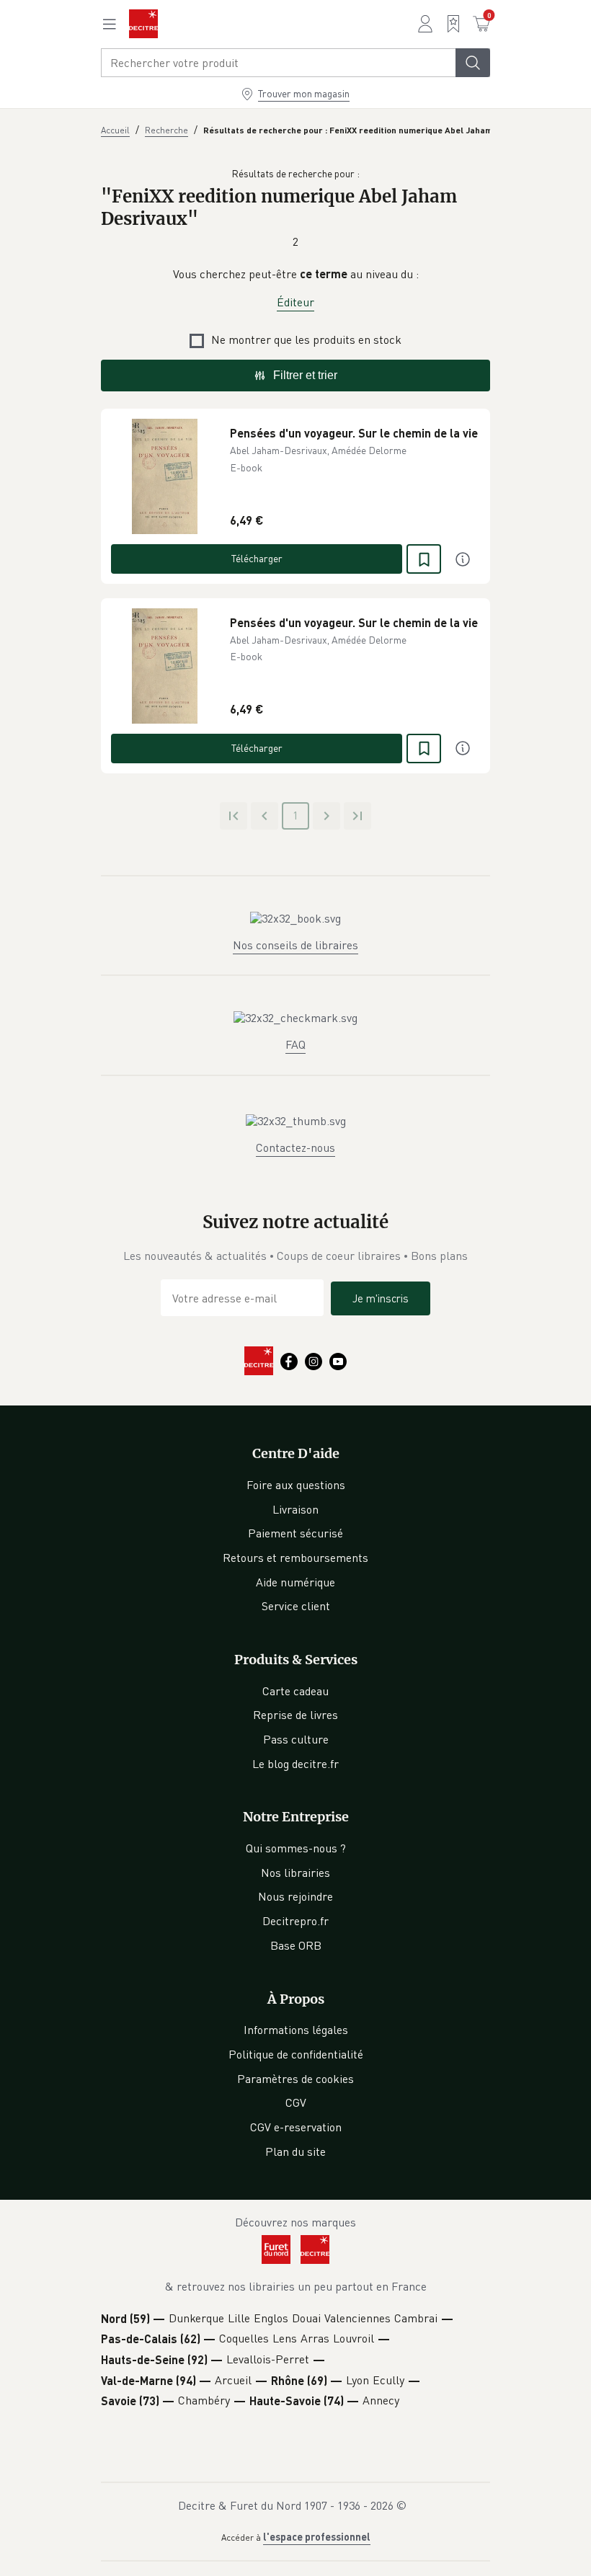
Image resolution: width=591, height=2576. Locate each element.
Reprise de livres (295, 1715)
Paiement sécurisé (295, 1533)
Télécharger (257, 558)
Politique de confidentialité (296, 2054)
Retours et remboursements (295, 1558)
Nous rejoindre (295, 1896)
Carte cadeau (295, 1691)
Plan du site (295, 2151)
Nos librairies (295, 1873)
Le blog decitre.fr (295, 1764)
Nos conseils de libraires (295, 945)
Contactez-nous (295, 1147)
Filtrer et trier (305, 375)
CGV (296, 2102)
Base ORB (296, 1945)
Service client (296, 1606)
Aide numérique (295, 1582)
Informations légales (296, 2030)
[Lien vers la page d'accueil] (143, 24)
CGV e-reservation (296, 2127)
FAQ (295, 1044)
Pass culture (296, 1739)
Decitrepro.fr (295, 1921)
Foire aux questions (296, 1485)
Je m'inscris (381, 1298)
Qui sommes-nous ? (296, 1848)
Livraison (295, 1509)
